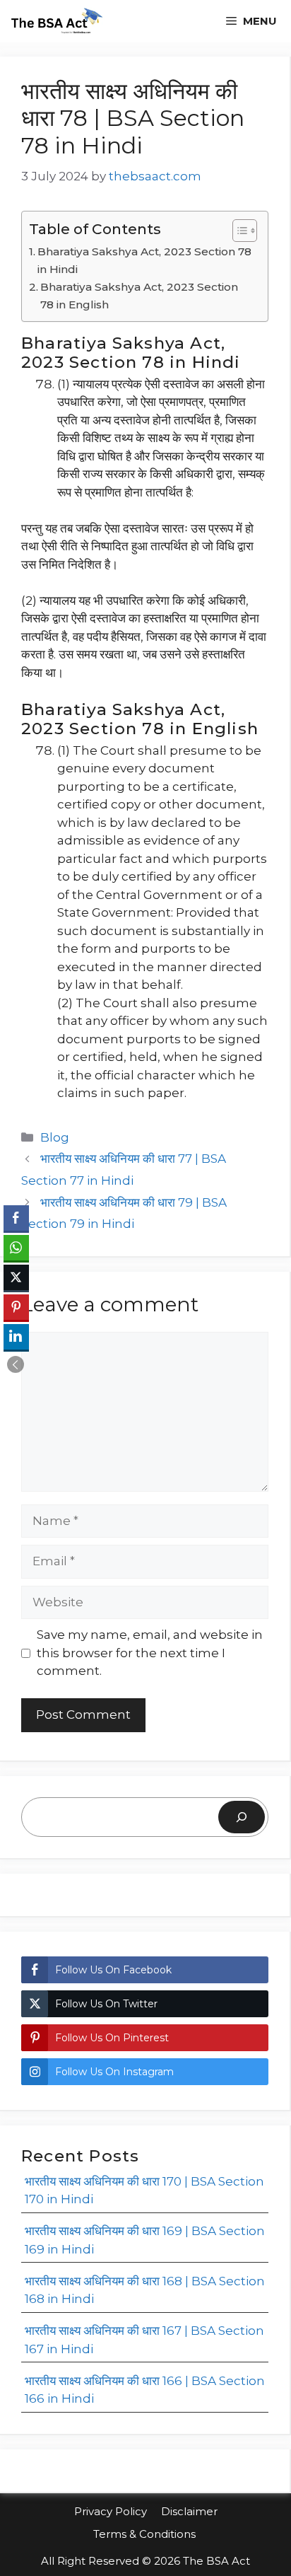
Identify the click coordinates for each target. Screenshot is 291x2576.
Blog (55, 1137)
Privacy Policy (111, 2511)
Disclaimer (189, 2511)
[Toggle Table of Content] (238, 231)
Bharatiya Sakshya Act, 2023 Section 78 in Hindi (144, 260)
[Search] (242, 1817)
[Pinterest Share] (16, 1307)
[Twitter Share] (16, 1277)
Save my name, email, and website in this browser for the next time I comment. (150, 1653)
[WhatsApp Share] (16, 1248)
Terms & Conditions (146, 2534)
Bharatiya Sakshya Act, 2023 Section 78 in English (139, 296)
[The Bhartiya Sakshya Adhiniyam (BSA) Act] (56, 21)
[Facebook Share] (16, 1218)
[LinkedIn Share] (16, 1337)
